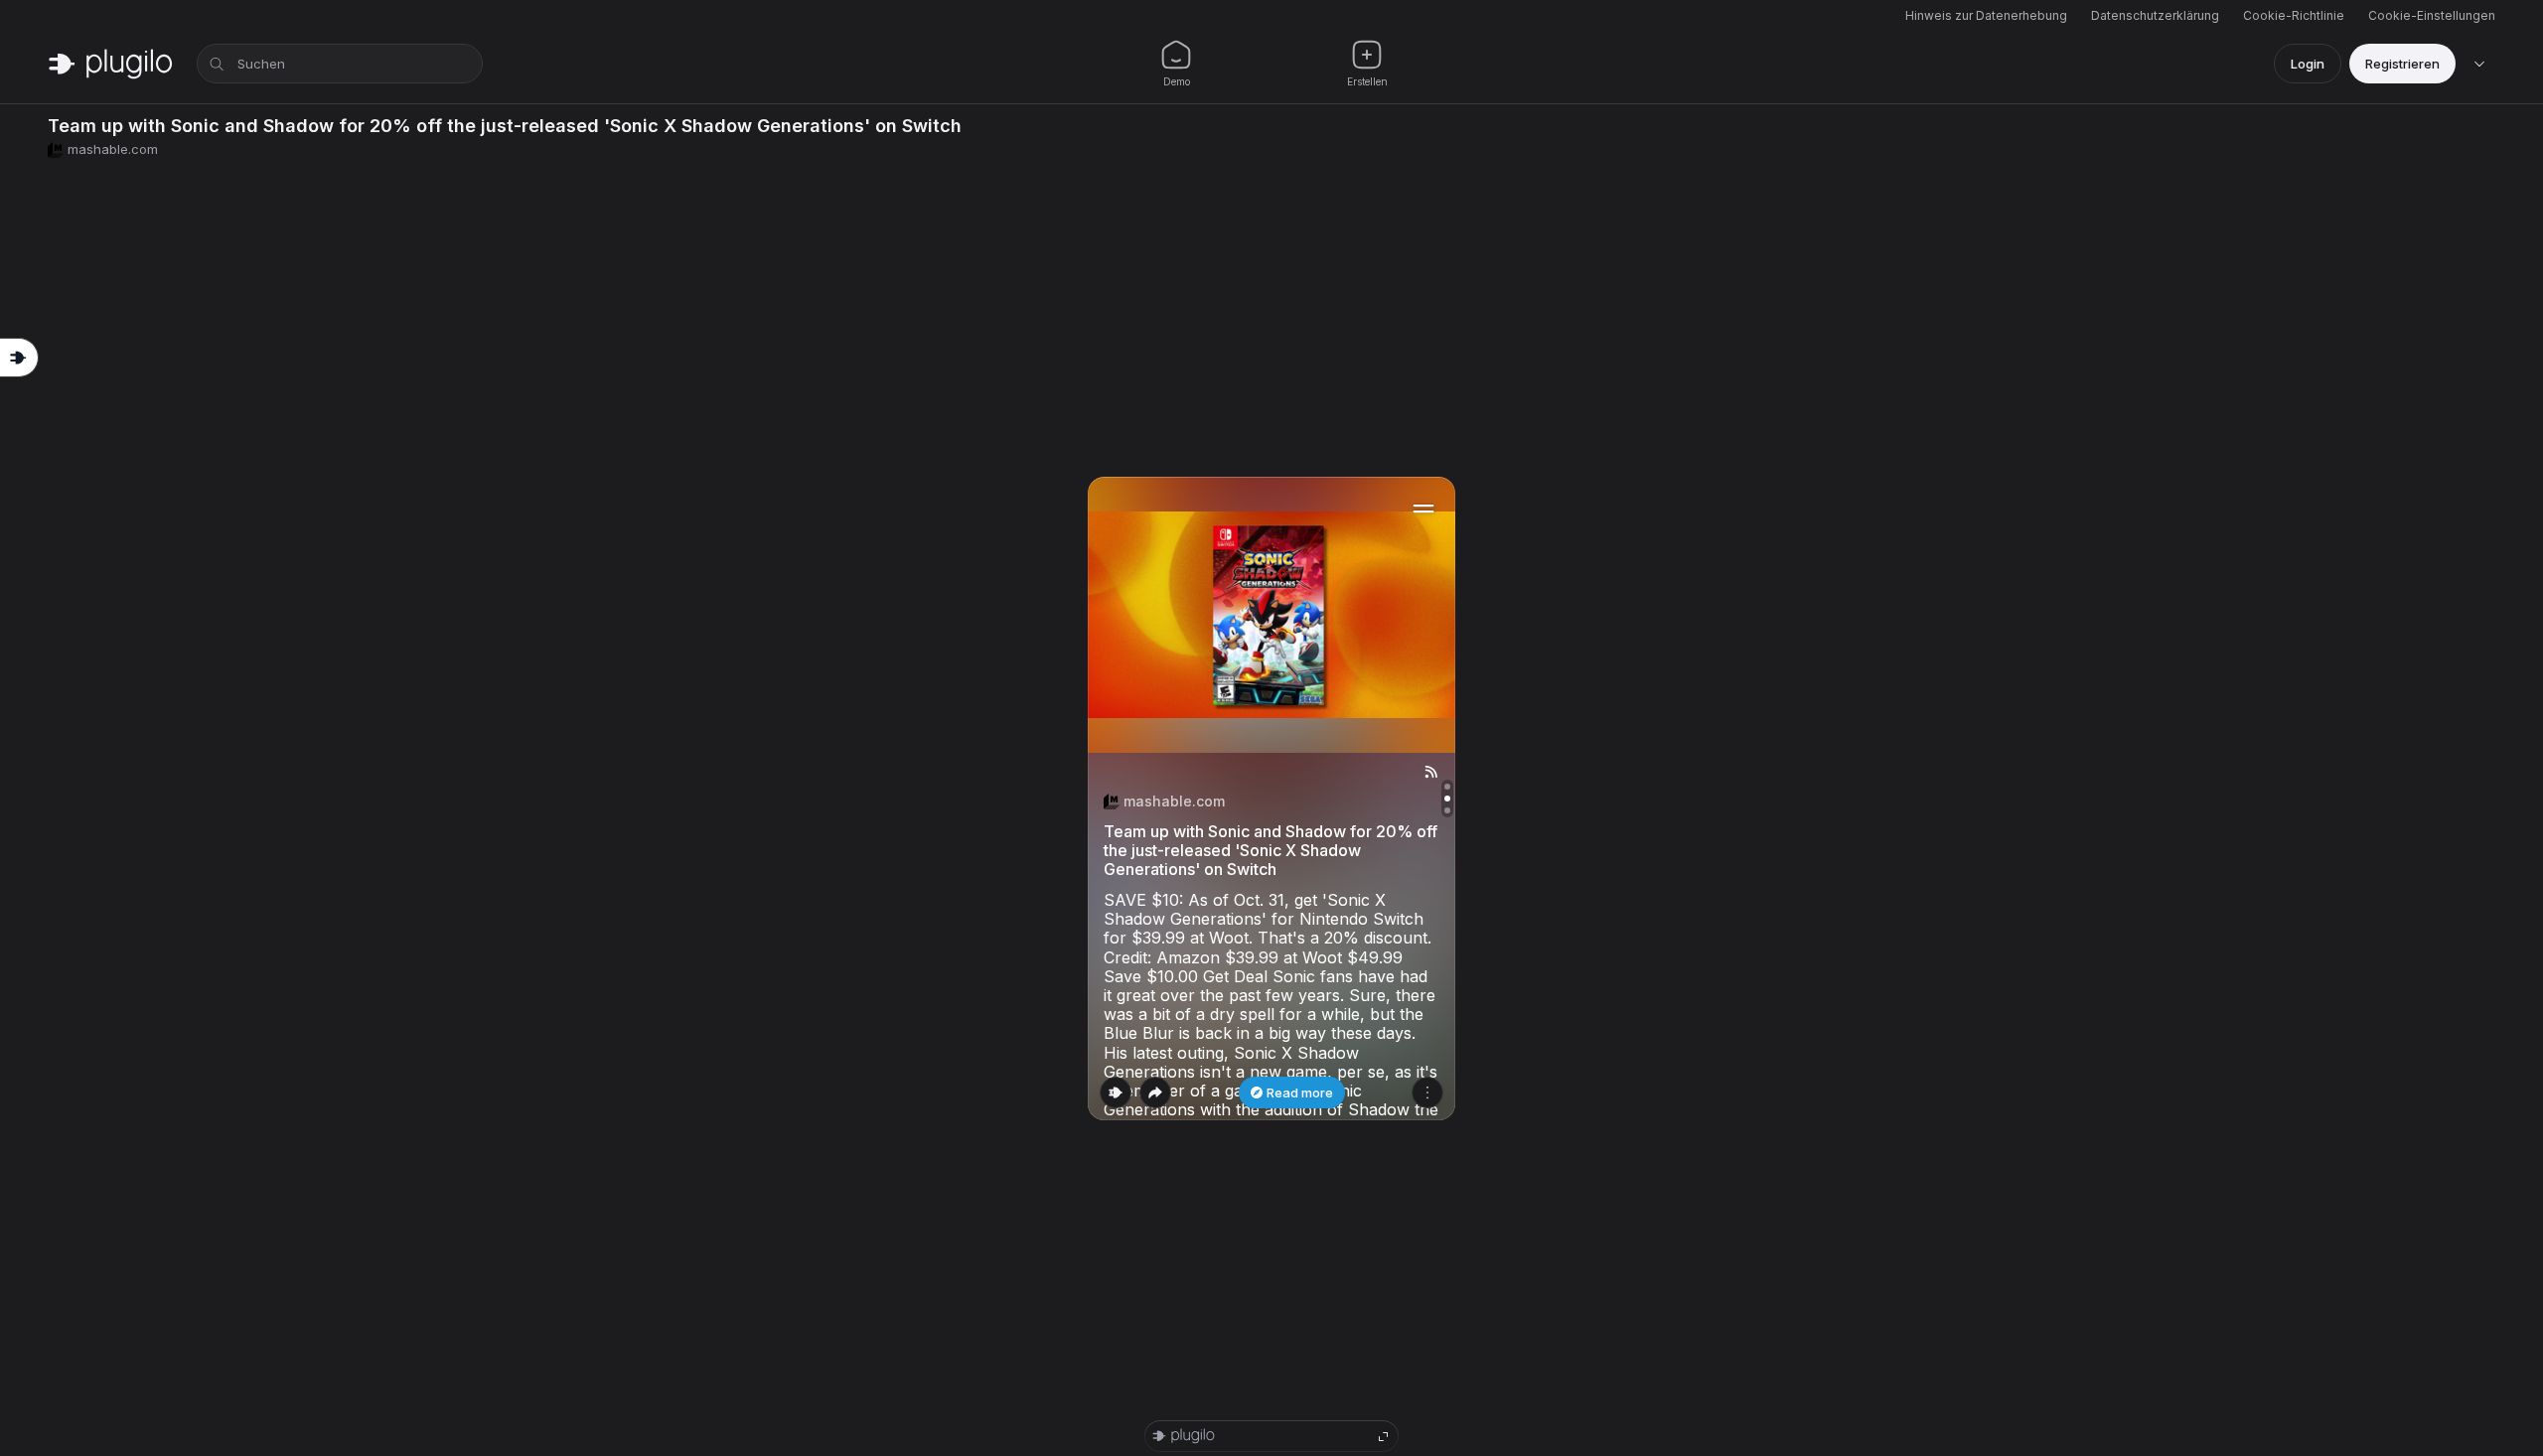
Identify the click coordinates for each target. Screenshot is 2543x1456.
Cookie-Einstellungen (2432, 15)
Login (2308, 64)
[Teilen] (1155, 1092)
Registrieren (2402, 64)
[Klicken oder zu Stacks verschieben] (1116, 1092)
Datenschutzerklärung (2155, 15)
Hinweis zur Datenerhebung (1986, 15)
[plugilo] (110, 64)
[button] (1271, 799)
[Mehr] (1427, 1092)
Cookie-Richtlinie (2294, 15)
